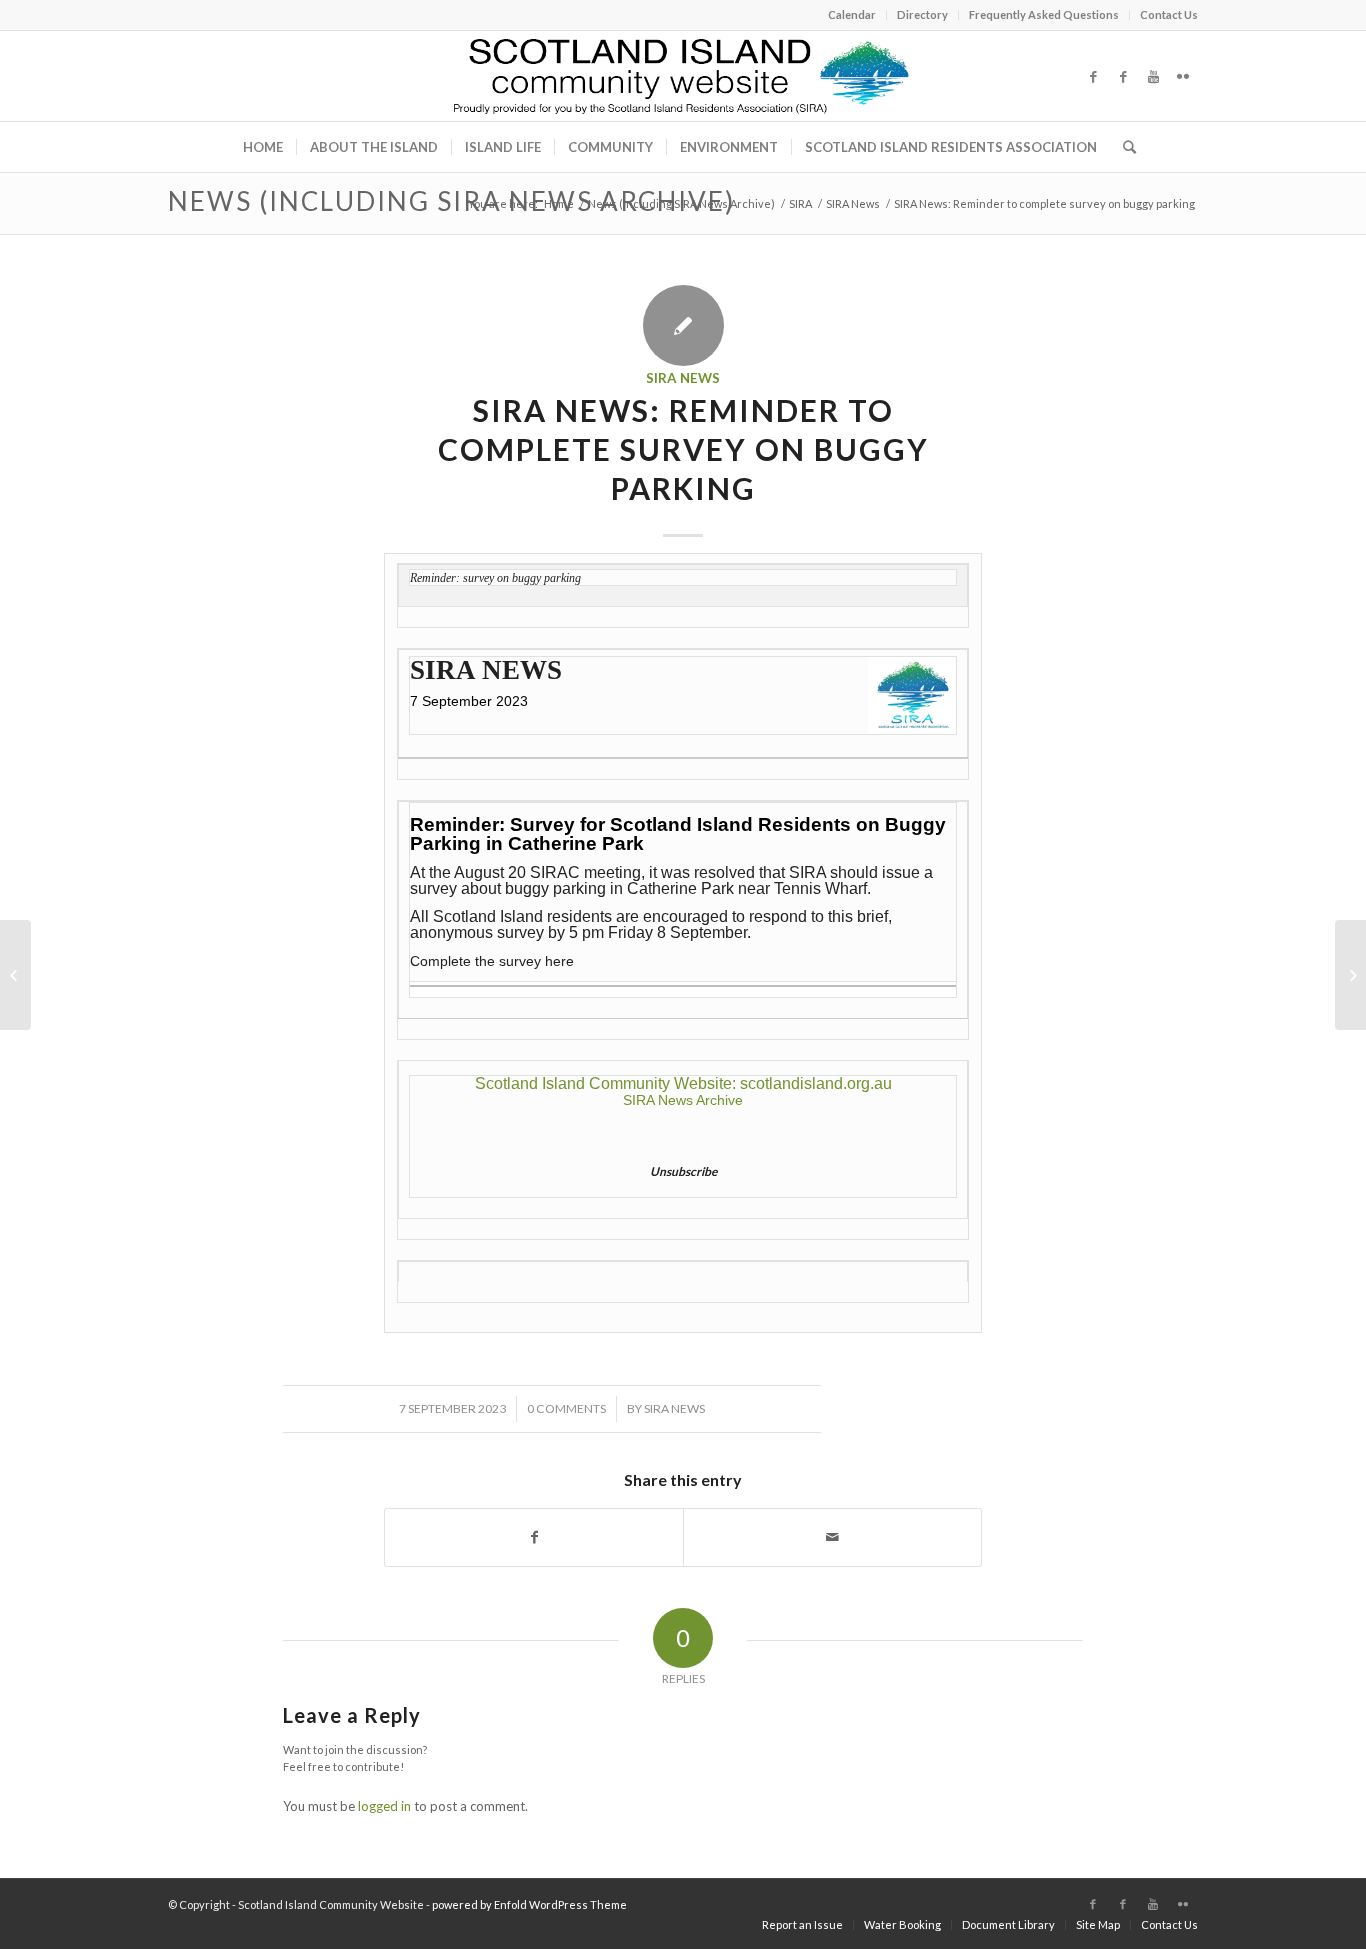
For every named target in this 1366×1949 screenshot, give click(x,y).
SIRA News (853, 203)
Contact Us (1169, 14)
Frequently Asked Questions (1044, 14)
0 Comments (566, 1408)
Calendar (852, 14)
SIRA (800, 203)
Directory (922, 14)
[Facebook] (1093, 76)
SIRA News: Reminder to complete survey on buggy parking (683, 449)
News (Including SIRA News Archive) (451, 201)
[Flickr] (1183, 76)
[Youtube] (1153, 76)
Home (559, 203)
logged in (384, 1806)
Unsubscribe (683, 1171)
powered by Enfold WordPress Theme (529, 1904)
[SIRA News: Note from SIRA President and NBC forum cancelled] (15, 975)
